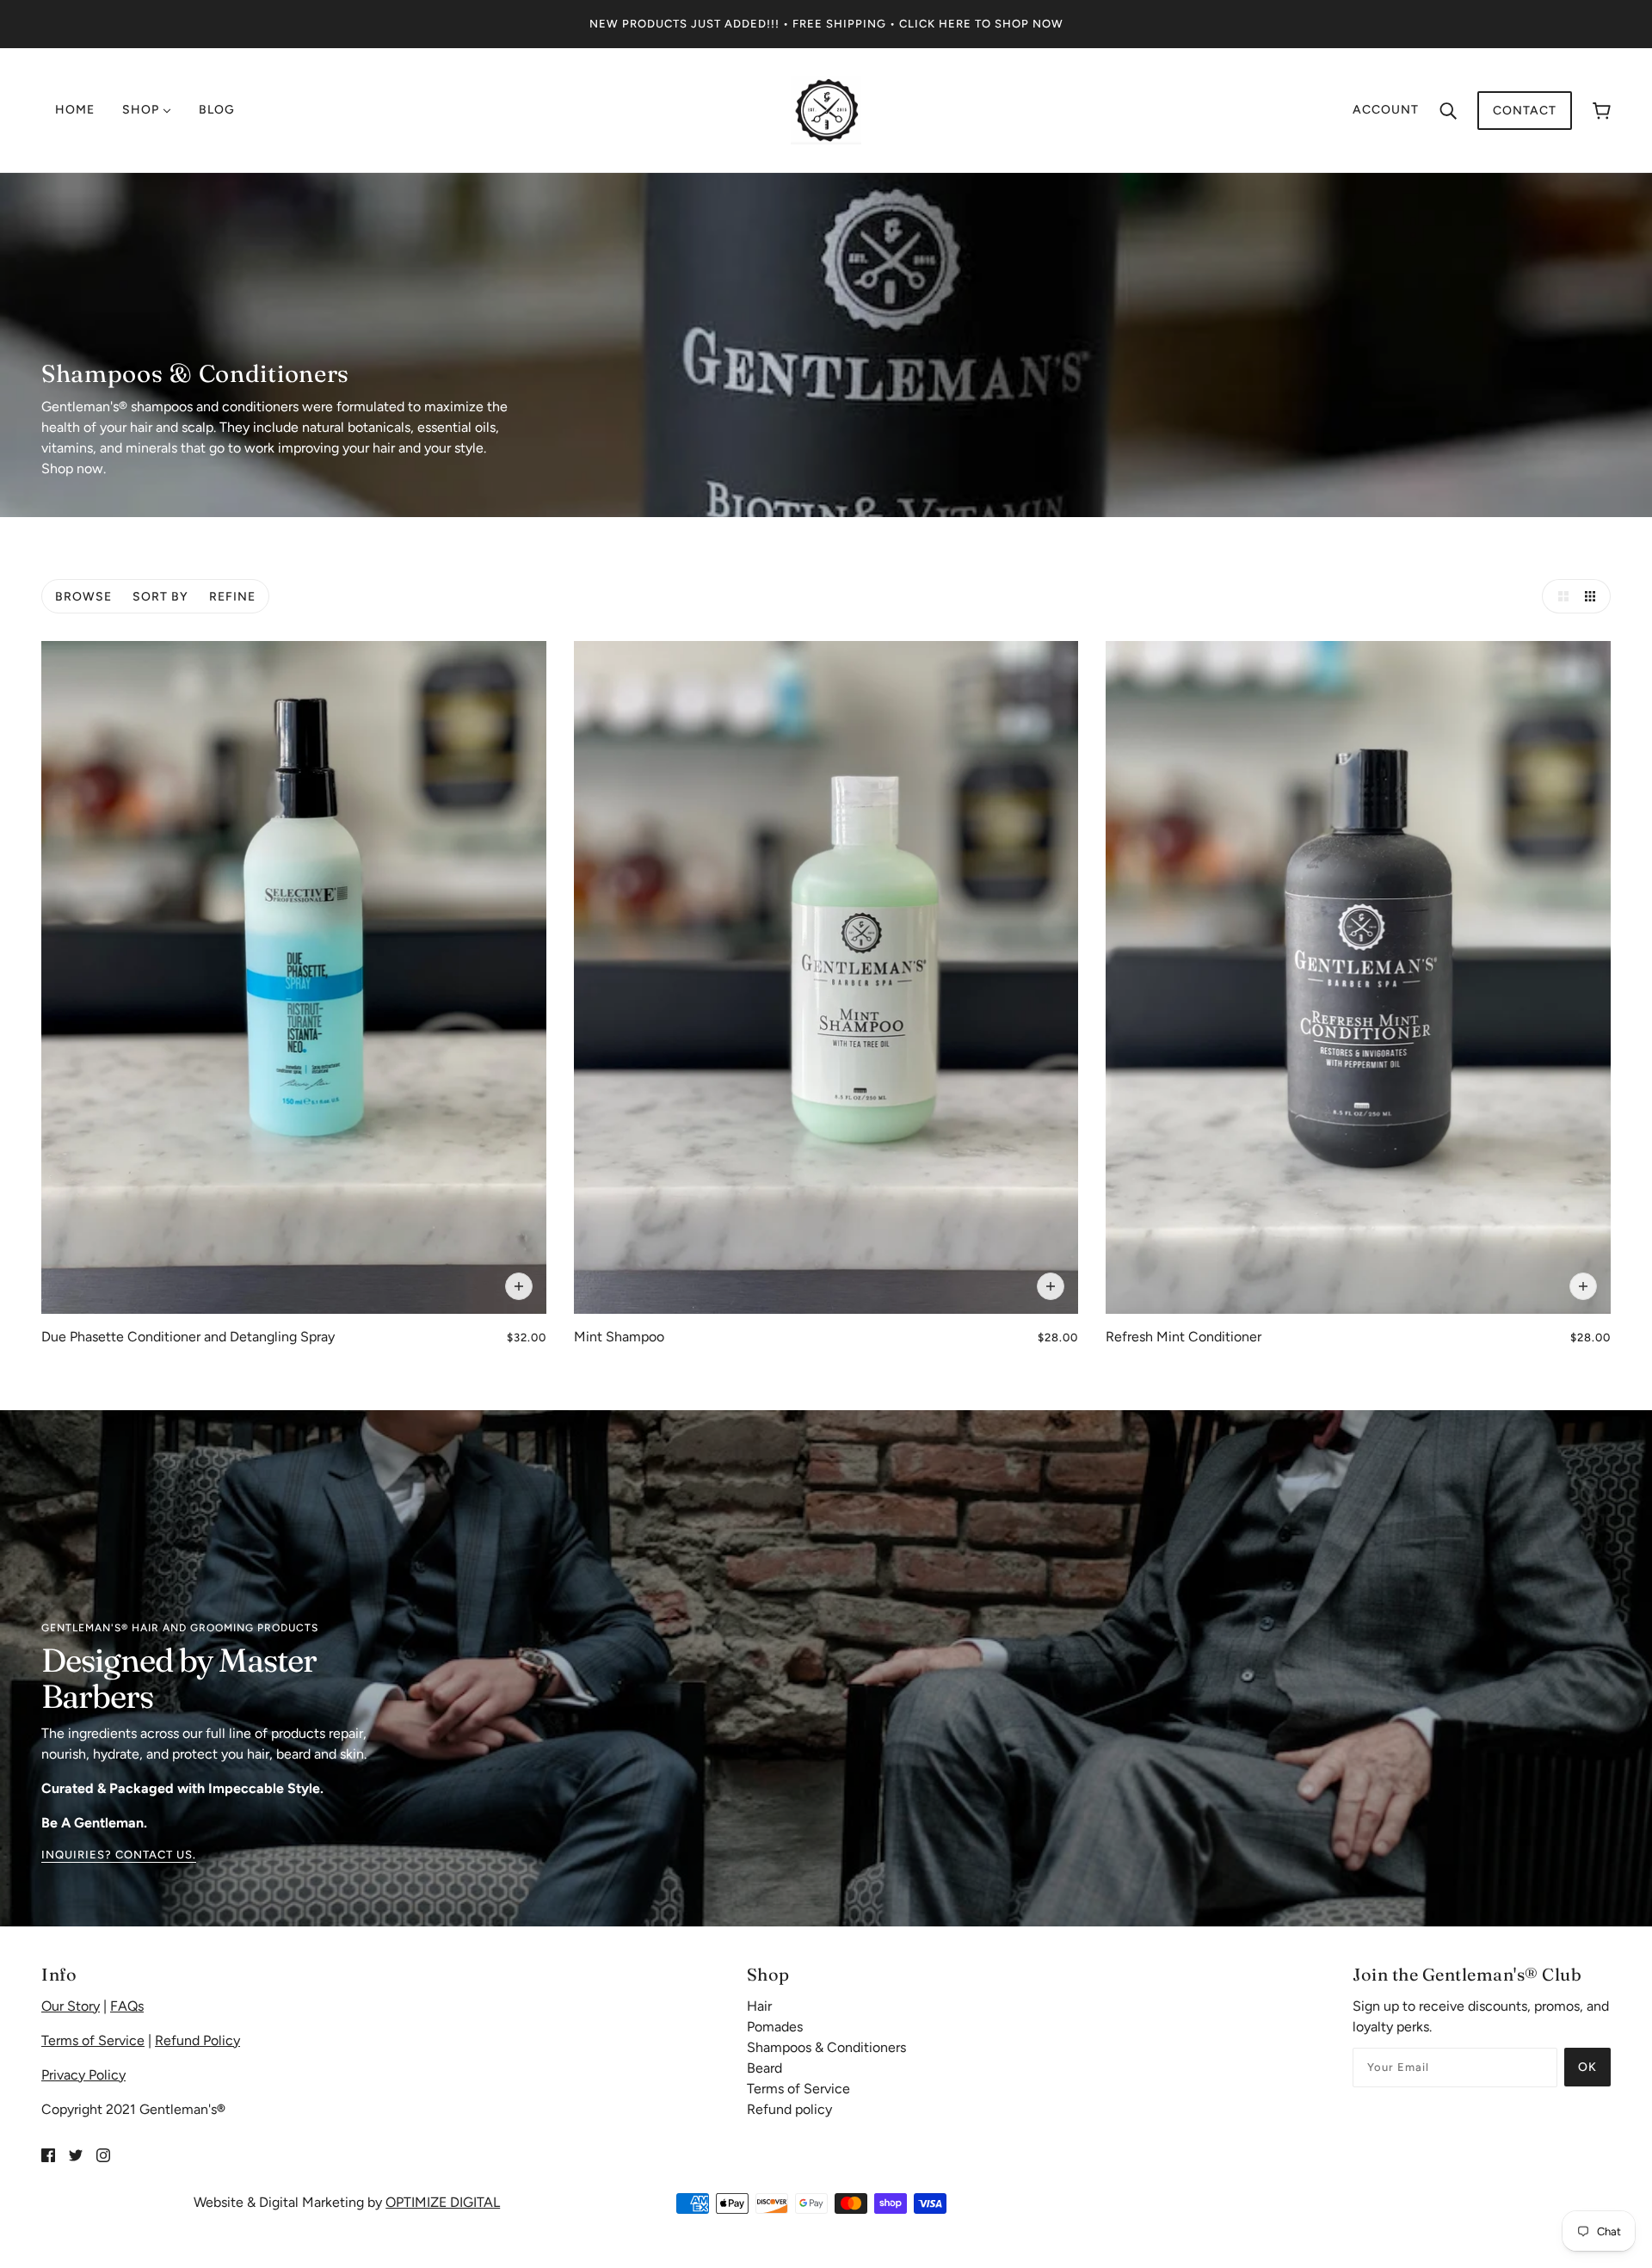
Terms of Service (93, 2040)
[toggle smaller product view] (1593, 596)
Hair (759, 2006)
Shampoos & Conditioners (826, 2047)
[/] (826, 109)
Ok (1587, 2067)
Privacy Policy (83, 2075)
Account (1386, 110)
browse (83, 597)
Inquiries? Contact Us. (119, 1855)
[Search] (1448, 110)
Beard (764, 2068)
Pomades (775, 2027)
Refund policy (789, 2109)
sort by (160, 597)
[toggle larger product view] (1559, 596)
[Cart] (1602, 111)
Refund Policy (197, 2040)
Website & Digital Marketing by (347, 2202)
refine (232, 597)
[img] (48, 2154)
